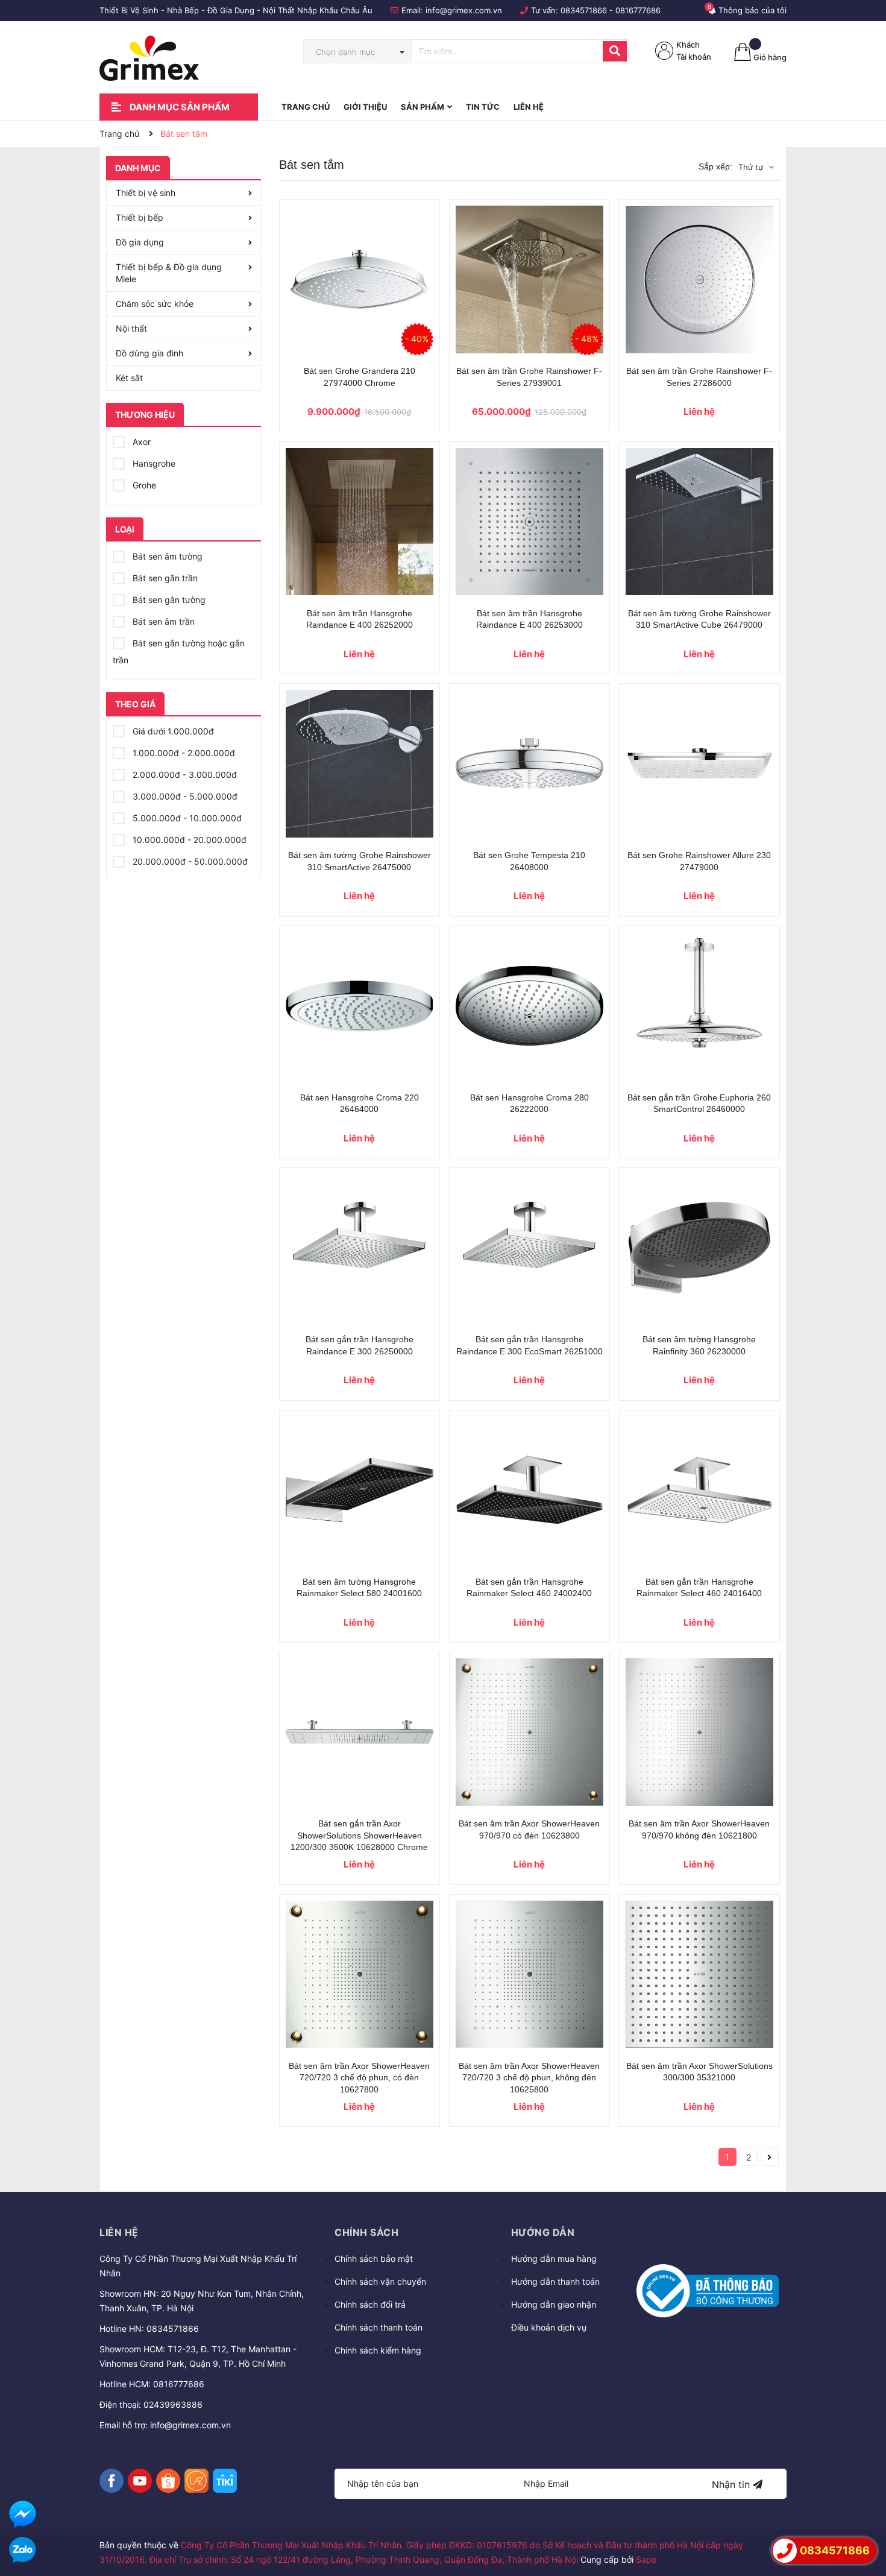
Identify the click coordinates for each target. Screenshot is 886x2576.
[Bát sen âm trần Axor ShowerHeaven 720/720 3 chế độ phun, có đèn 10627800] (360, 1975)
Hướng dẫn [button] (543, 2232)
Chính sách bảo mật (374, 2259)
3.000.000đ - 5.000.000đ (184, 796)
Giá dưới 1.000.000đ (172, 731)
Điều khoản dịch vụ (549, 2327)
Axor (140, 442)
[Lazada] (196, 2481)
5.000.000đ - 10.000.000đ (186, 818)
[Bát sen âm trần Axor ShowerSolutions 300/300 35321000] (699, 1975)
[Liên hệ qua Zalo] (23, 2550)
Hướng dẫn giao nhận (554, 2304)
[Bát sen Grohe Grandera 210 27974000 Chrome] (360, 279)
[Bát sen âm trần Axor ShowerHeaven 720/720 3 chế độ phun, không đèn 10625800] (529, 1975)
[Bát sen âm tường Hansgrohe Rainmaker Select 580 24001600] (360, 1490)
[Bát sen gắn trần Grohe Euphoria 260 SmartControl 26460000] (699, 1006)
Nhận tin (732, 2484)
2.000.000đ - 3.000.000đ (184, 775)
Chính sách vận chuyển (380, 2281)
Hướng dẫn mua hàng (554, 2259)
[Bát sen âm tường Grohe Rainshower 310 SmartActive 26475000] (360, 764)
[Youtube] (140, 2481)
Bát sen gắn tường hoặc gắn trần (179, 652)
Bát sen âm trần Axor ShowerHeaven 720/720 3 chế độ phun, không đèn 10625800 (529, 2078)
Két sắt (129, 378)
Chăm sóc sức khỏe (155, 304)
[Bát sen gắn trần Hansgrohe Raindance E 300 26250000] (360, 1248)
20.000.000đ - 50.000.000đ (189, 861)
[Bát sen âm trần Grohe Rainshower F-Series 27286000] (699, 279)
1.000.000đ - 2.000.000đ (183, 753)
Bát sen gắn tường (168, 600)
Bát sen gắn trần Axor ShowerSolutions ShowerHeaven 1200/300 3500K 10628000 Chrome (359, 1835)
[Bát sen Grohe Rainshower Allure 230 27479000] (699, 764)
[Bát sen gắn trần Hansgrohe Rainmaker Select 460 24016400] (699, 1490)
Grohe (143, 485)
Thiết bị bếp (140, 217)
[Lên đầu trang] (865, 2516)
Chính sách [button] (366, 2232)
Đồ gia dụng (140, 242)
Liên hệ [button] (119, 2232)
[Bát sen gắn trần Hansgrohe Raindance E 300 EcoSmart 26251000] (529, 1248)
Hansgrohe (153, 463)
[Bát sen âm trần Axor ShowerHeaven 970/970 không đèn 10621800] (699, 1732)
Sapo (646, 2559)
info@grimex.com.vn (464, 10)
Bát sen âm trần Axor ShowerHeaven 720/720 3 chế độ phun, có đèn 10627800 (359, 2078)
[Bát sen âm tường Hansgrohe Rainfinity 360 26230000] (699, 1248)
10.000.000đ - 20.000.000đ (188, 840)
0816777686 (638, 10)
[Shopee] (168, 2481)
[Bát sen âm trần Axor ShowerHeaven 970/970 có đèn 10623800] (529, 1732)
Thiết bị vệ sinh (146, 193)
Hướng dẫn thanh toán (555, 2281)
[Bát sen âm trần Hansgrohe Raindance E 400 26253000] (529, 522)
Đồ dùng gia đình (149, 353)
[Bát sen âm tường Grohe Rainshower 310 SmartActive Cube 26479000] (699, 522)
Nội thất (131, 328)
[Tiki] (225, 2481)
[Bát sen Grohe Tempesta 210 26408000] (529, 764)
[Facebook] (112, 2481)
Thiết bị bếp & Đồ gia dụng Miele (169, 273)
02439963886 (173, 2404)
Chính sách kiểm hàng (378, 2350)
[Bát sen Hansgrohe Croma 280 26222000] (529, 1006)
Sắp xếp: (715, 166)
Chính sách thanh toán (379, 2327)
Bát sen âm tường (166, 556)
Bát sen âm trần (162, 621)
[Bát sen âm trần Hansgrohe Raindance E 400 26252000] (360, 522)
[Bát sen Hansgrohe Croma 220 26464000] (360, 1006)
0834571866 (584, 10)
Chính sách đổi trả (370, 2304)
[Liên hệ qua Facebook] (23, 2514)
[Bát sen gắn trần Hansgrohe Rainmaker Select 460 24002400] (529, 1490)
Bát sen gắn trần (164, 578)
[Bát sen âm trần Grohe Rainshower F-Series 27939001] (529, 279)
